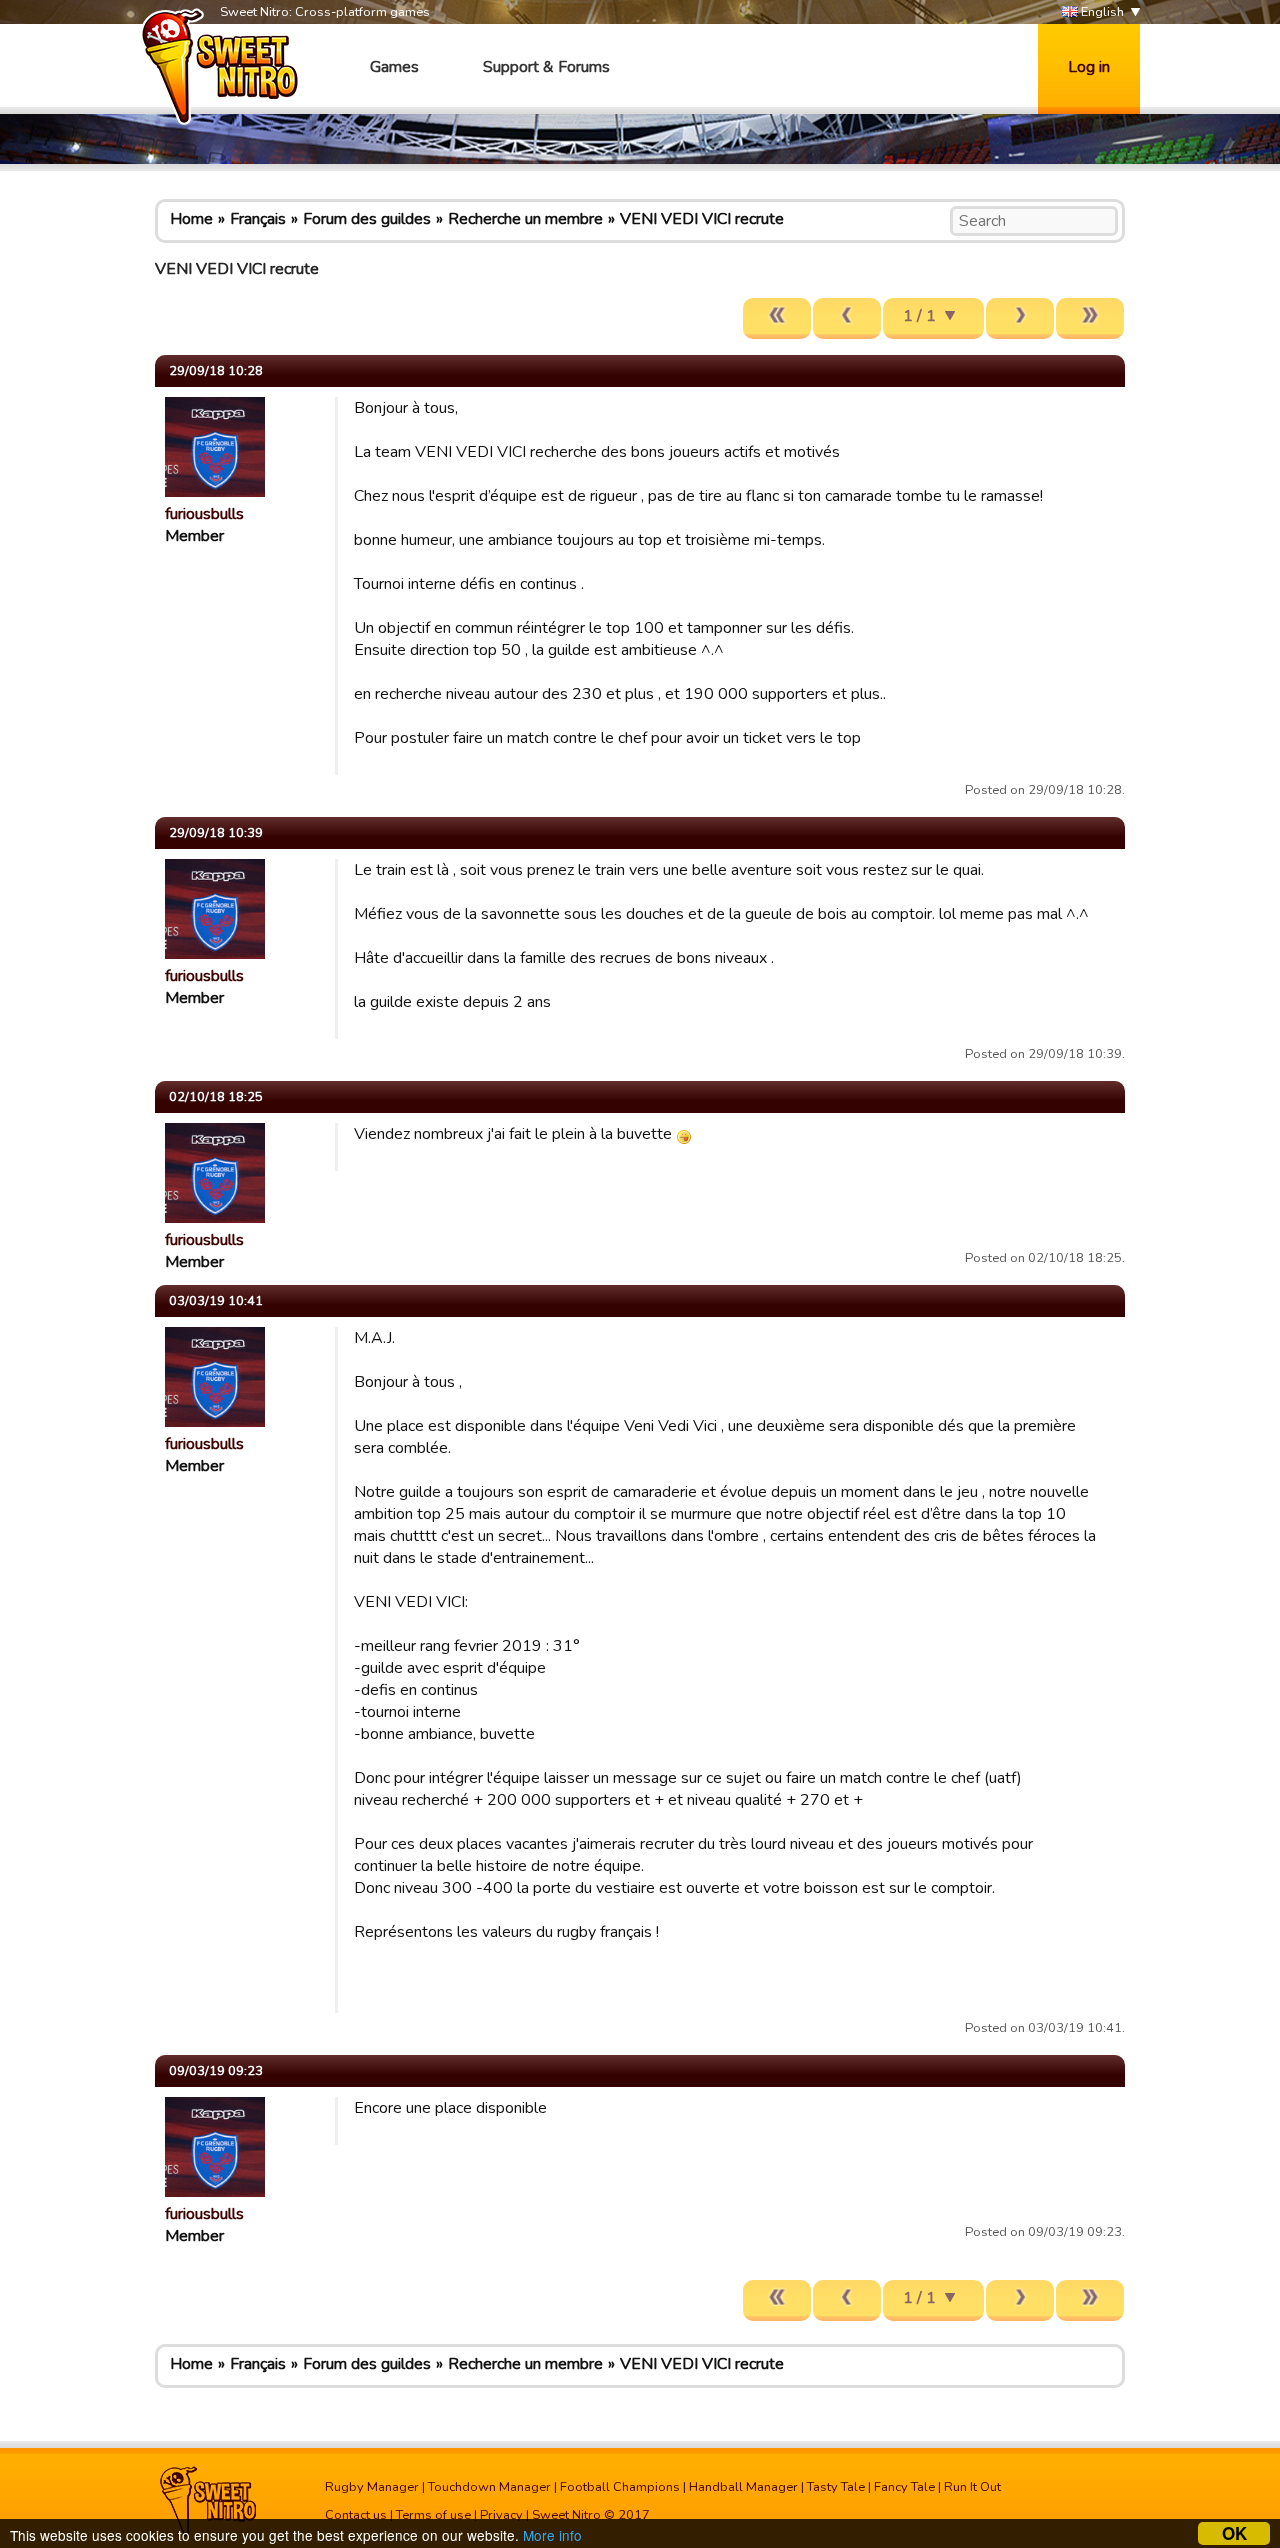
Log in (1089, 67)
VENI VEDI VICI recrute (702, 219)
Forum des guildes (367, 219)
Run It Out (972, 2487)
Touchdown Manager (489, 2487)
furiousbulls (204, 514)
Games (394, 67)
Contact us (356, 2515)
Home (191, 219)
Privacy (501, 2515)
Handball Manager (743, 2487)
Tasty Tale (836, 2487)
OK (1234, 2533)
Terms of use (433, 2515)
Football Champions (620, 2487)
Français (258, 219)
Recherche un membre (525, 219)
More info (552, 2535)
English (1101, 12)
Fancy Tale (904, 2487)
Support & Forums (546, 67)
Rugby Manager (372, 2487)
